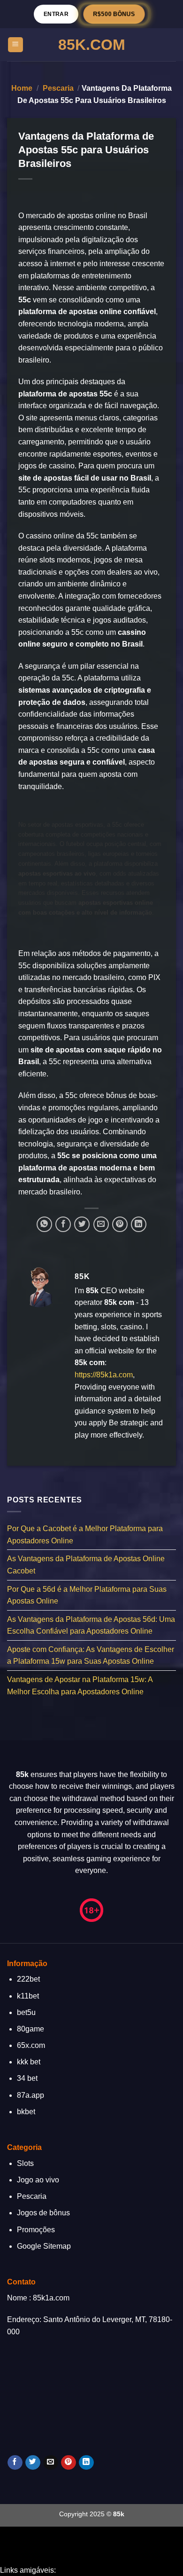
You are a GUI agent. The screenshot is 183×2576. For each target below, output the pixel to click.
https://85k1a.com (104, 1375)
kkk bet (29, 2062)
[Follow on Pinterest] (68, 2463)
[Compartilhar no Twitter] (82, 1224)
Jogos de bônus (43, 2213)
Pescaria (58, 88)
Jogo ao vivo (38, 2180)
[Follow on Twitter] (33, 2463)
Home (22, 88)
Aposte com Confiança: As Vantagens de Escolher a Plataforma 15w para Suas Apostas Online (91, 1655)
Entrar (56, 14)
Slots (25, 2163)
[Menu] (16, 45)
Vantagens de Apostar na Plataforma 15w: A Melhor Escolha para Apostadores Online (80, 1686)
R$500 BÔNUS (114, 14)
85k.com (92, 45)
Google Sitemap (44, 2246)
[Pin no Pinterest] (120, 1224)
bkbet (26, 2112)
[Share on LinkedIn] (139, 1224)
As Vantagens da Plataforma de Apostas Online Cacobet (86, 1565)
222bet (28, 1979)
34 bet (27, 2078)
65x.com (31, 2045)
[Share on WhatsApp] (44, 1224)
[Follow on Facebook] (15, 2463)
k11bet (28, 1996)
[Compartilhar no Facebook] (63, 1224)
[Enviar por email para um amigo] (101, 1224)
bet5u (26, 2012)
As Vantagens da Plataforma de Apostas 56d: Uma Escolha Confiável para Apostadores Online (91, 1625)
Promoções (36, 2230)
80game (30, 2029)
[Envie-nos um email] (50, 2463)
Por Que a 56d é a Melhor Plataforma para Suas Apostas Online (87, 1595)
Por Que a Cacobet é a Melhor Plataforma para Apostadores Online (85, 1535)
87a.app (30, 2095)
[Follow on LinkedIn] (86, 2463)
